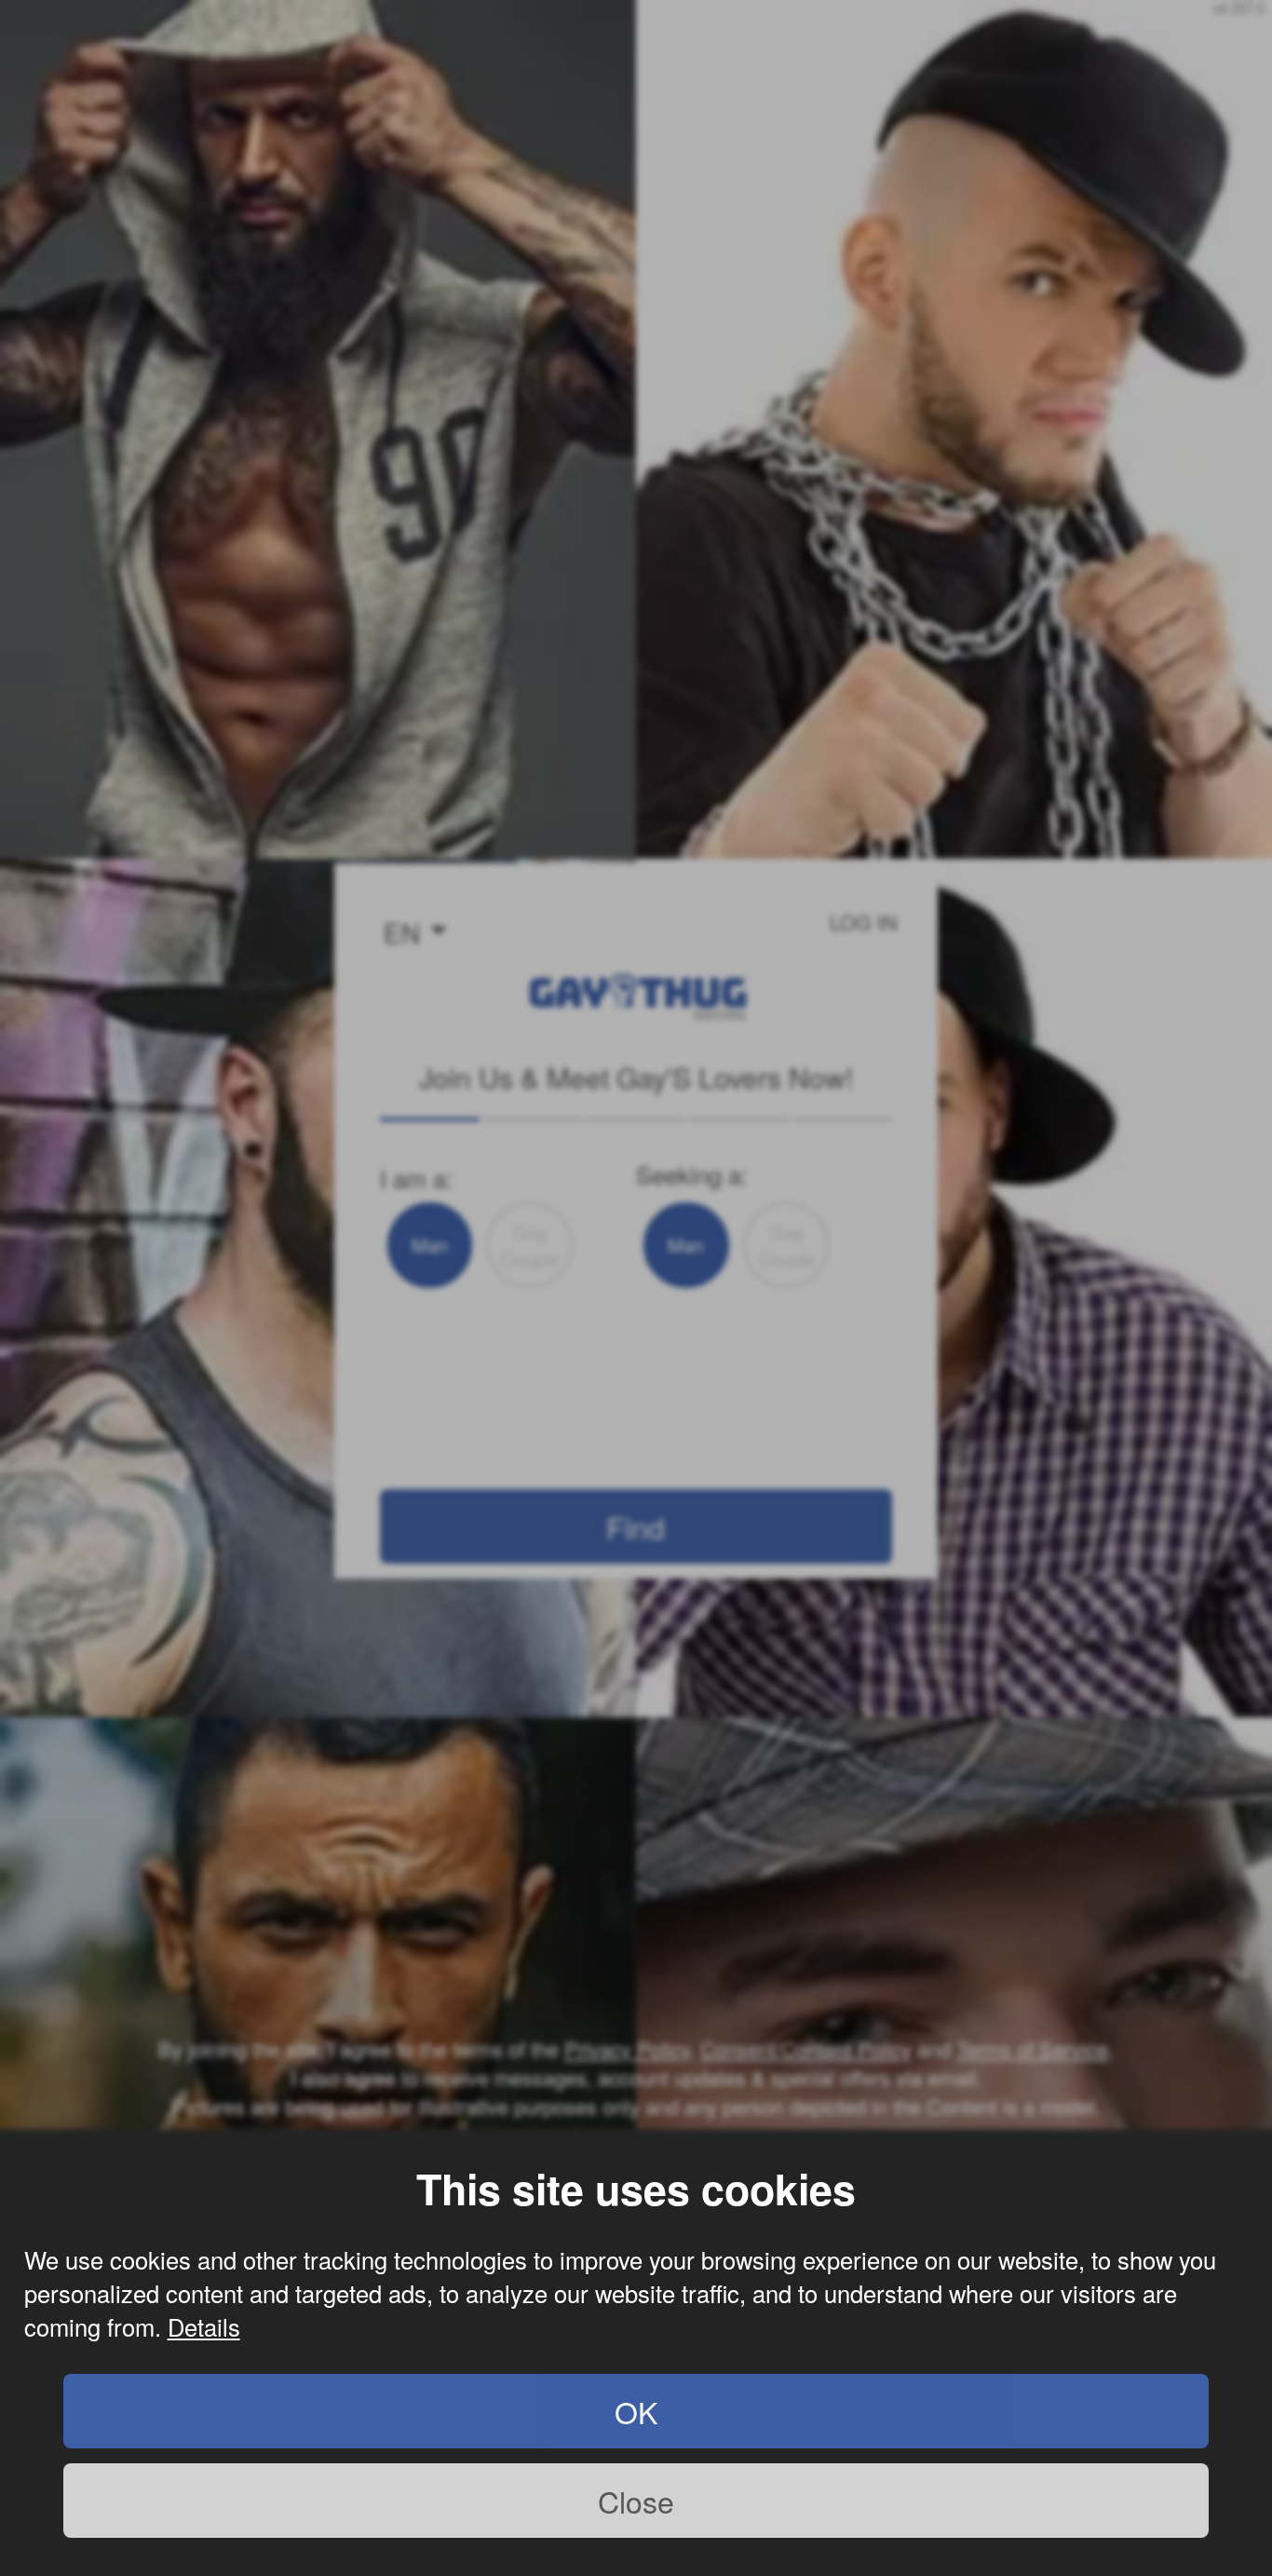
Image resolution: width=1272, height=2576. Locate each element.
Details (204, 2326)
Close (636, 2501)
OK (636, 2411)
